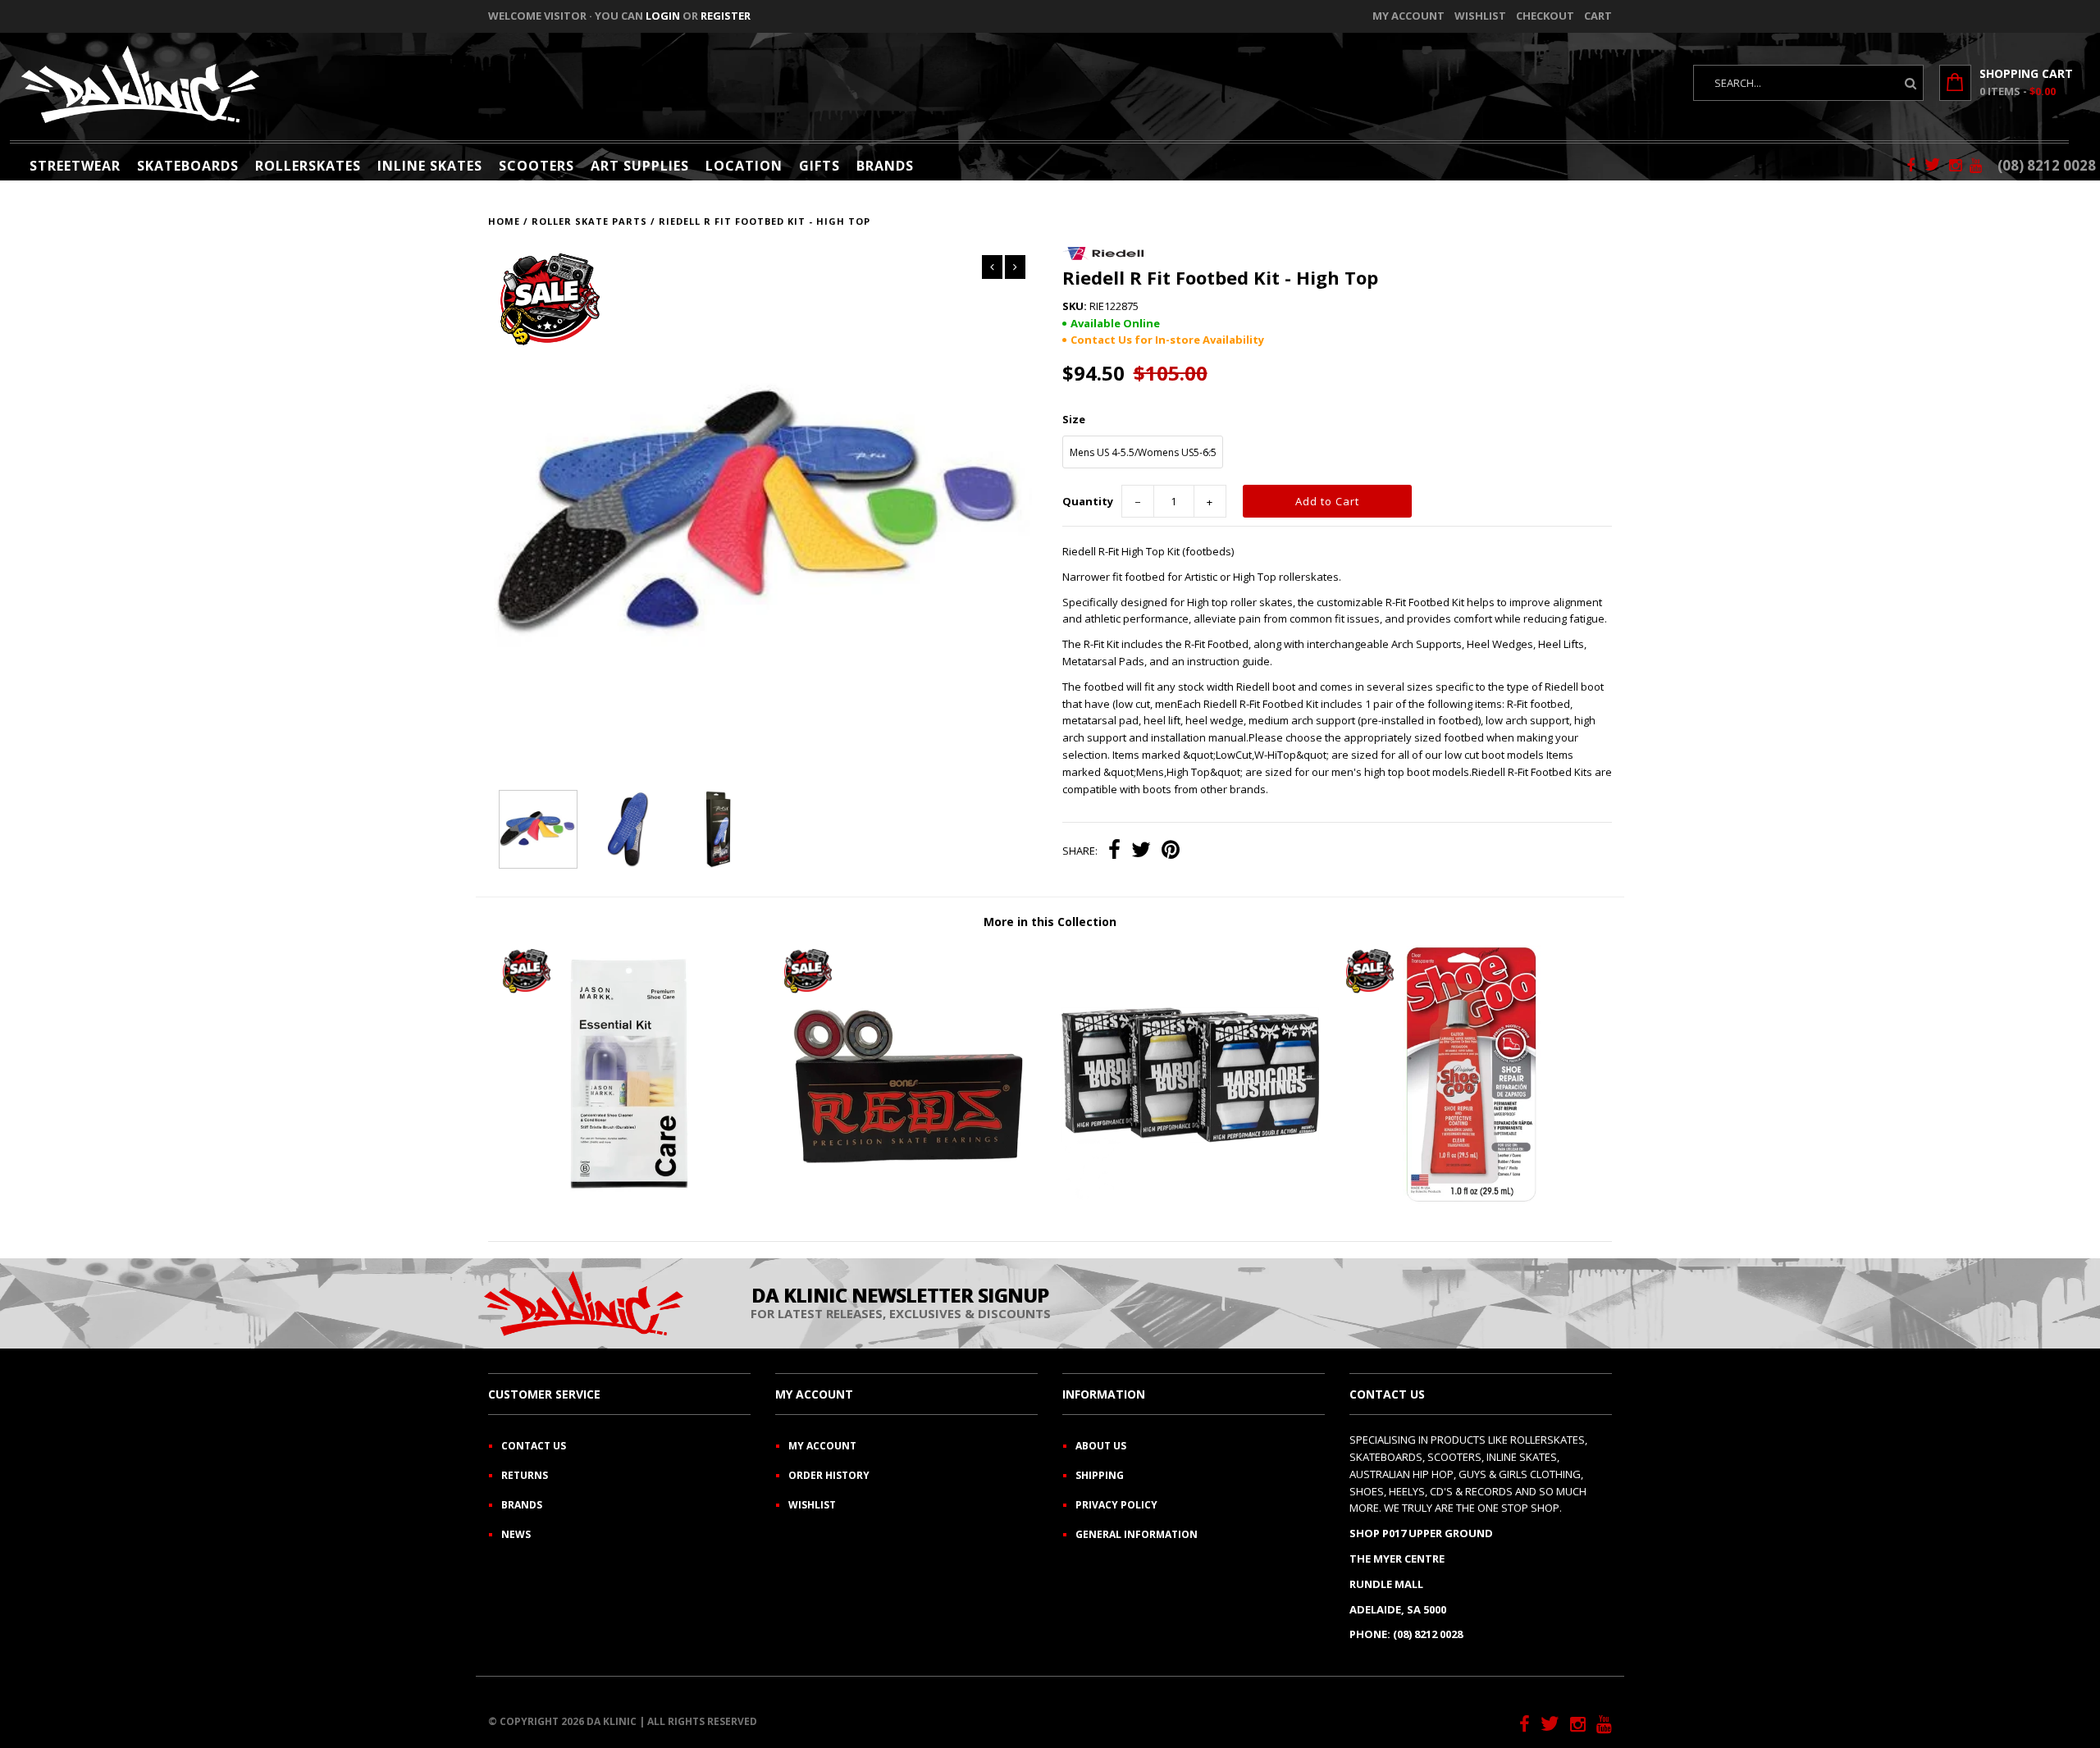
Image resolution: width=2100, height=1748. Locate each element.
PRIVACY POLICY (1116, 1505)
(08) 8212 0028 (2047, 165)
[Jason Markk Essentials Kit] (628, 1200)
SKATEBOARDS (188, 166)
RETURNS (525, 1475)
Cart (1598, 16)
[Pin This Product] (1171, 851)
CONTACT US (534, 1446)
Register (726, 16)
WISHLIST (812, 1505)
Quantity (1088, 501)
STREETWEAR (75, 166)
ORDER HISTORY (829, 1475)
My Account (1408, 16)
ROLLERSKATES (308, 166)
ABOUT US (1101, 1446)
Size (1074, 419)
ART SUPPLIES (640, 166)
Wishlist (1480, 16)
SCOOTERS (536, 166)
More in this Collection (1050, 922)
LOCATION (744, 166)
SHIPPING (1100, 1475)
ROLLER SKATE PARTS (589, 221)
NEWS (516, 1534)
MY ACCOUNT (822, 1446)
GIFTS (819, 166)
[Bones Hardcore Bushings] (1190, 1200)
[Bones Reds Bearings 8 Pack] (910, 1200)
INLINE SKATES (430, 166)
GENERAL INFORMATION (1137, 1534)
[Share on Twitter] (1141, 851)
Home (504, 221)
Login (663, 16)
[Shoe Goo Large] (1472, 1200)
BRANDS (885, 166)
